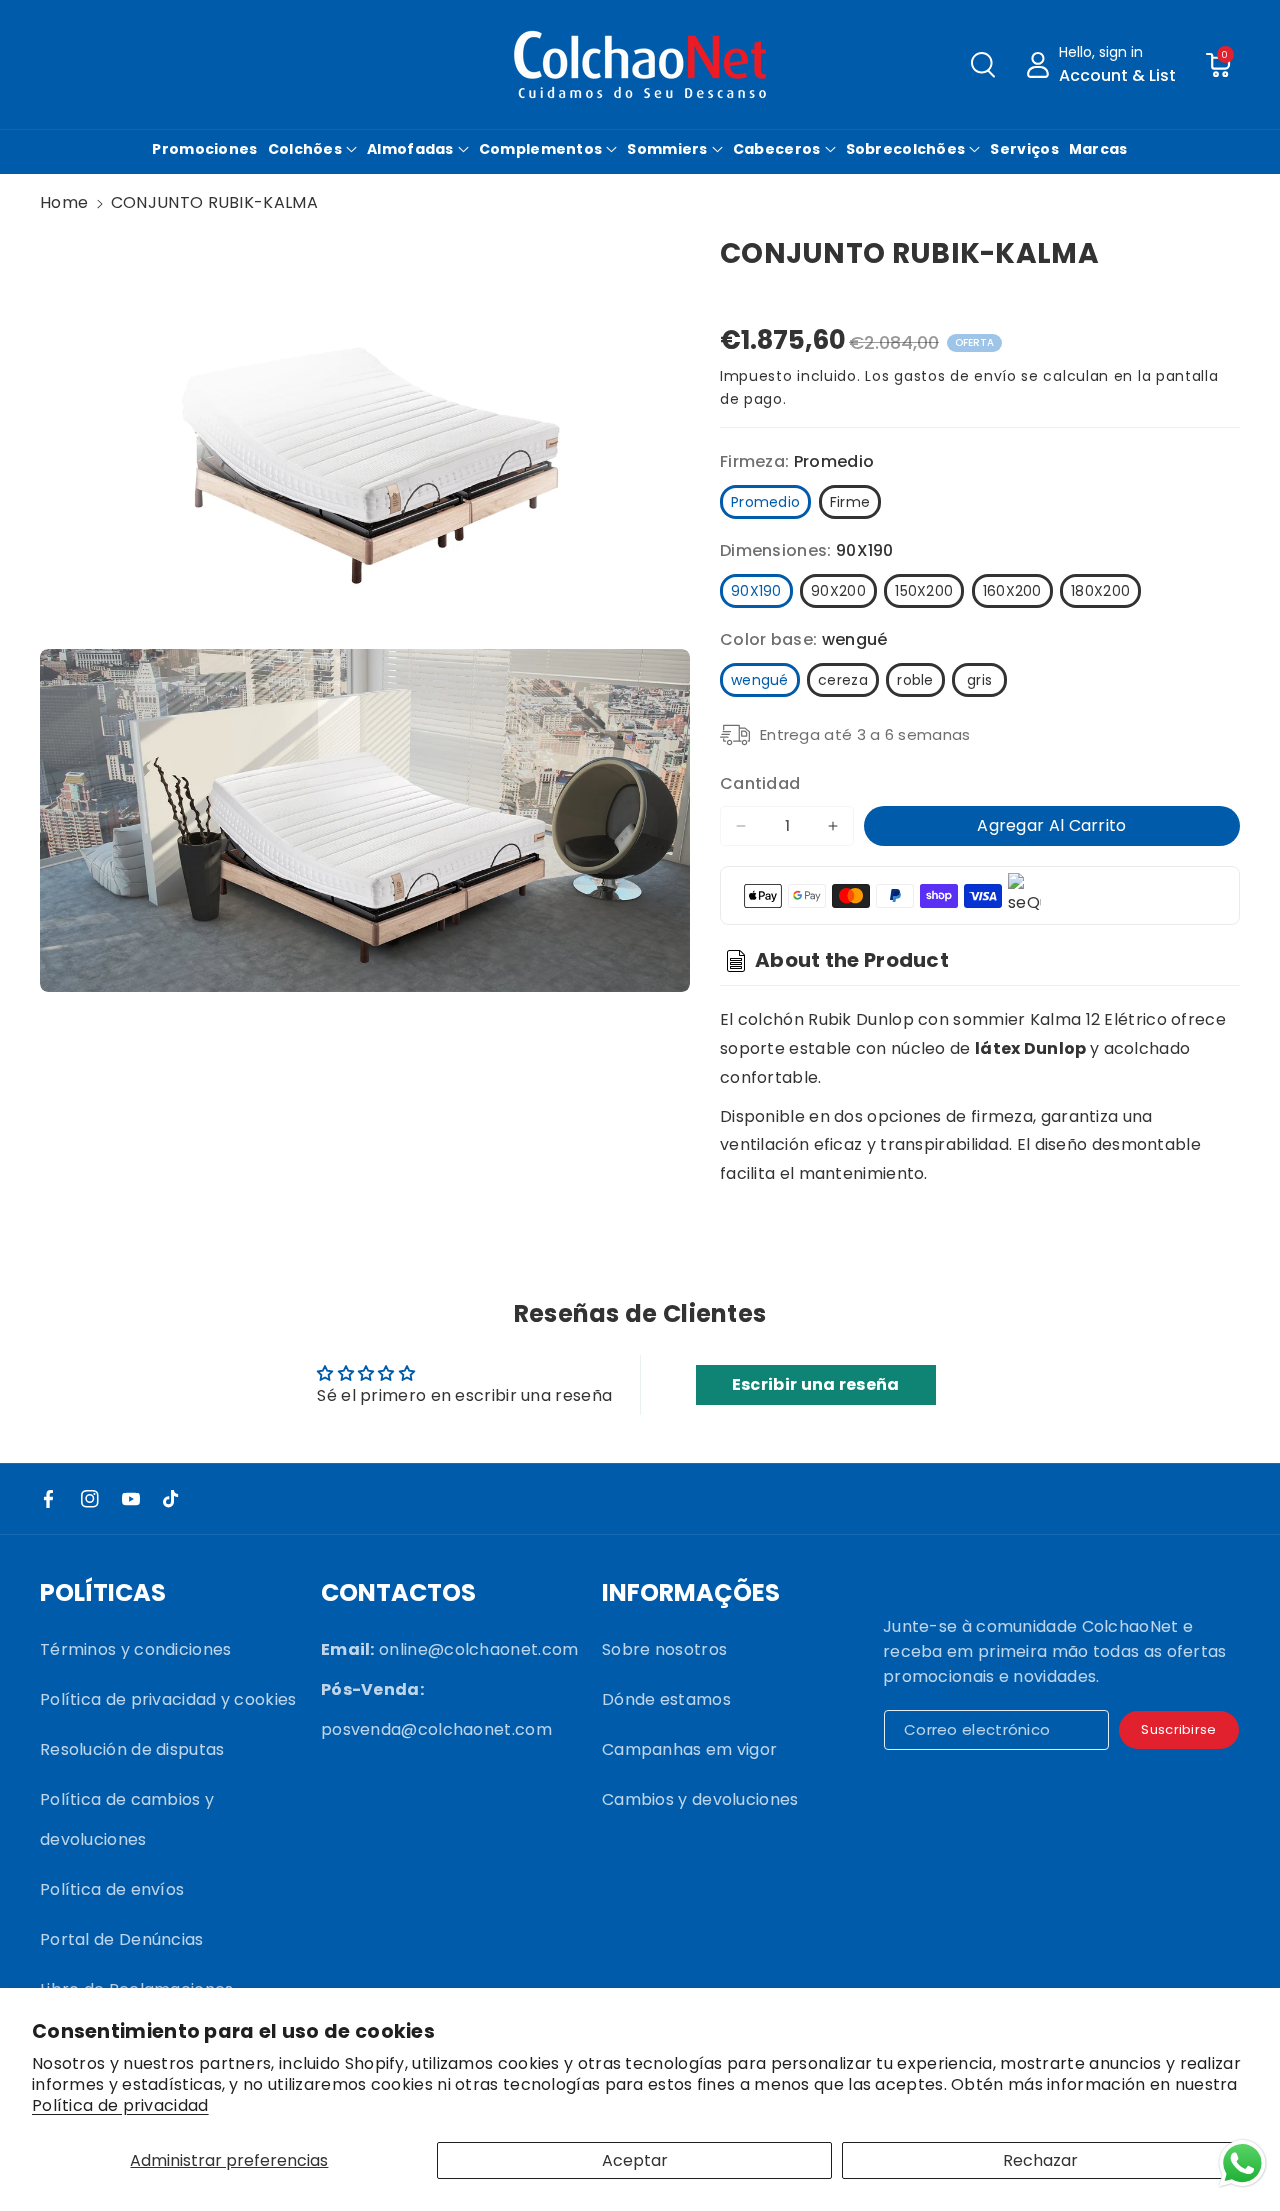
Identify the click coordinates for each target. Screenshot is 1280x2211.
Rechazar (1040, 2160)
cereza (843, 680)
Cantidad (760, 783)
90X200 (838, 591)
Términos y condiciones (136, 1649)
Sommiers (667, 149)
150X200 (924, 591)
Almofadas (410, 149)
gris (979, 680)
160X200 (1012, 591)
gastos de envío (955, 376)
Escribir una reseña (816, 1384)
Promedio (765, 502)
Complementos (541, 149)
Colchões (305, 149)
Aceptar (635, 2160)
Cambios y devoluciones (700, 1799)
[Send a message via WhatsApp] (1242, 2163)
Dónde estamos (666, 1699)
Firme (850, 502)
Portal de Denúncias (122, 1939)
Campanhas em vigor (689, 1749)
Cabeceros (777, 149)
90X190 (756, 591)
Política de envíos (112, 1889)
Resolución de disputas (132, 1749)
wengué (760, 680)
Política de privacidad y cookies (168, 1699)
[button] (983, 65)
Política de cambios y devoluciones (127, 1819)
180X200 (1100, 591)
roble (915, 680)
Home (64, 202)
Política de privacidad (120, 2106)
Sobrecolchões (906, 149)
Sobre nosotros (664, 1649)
